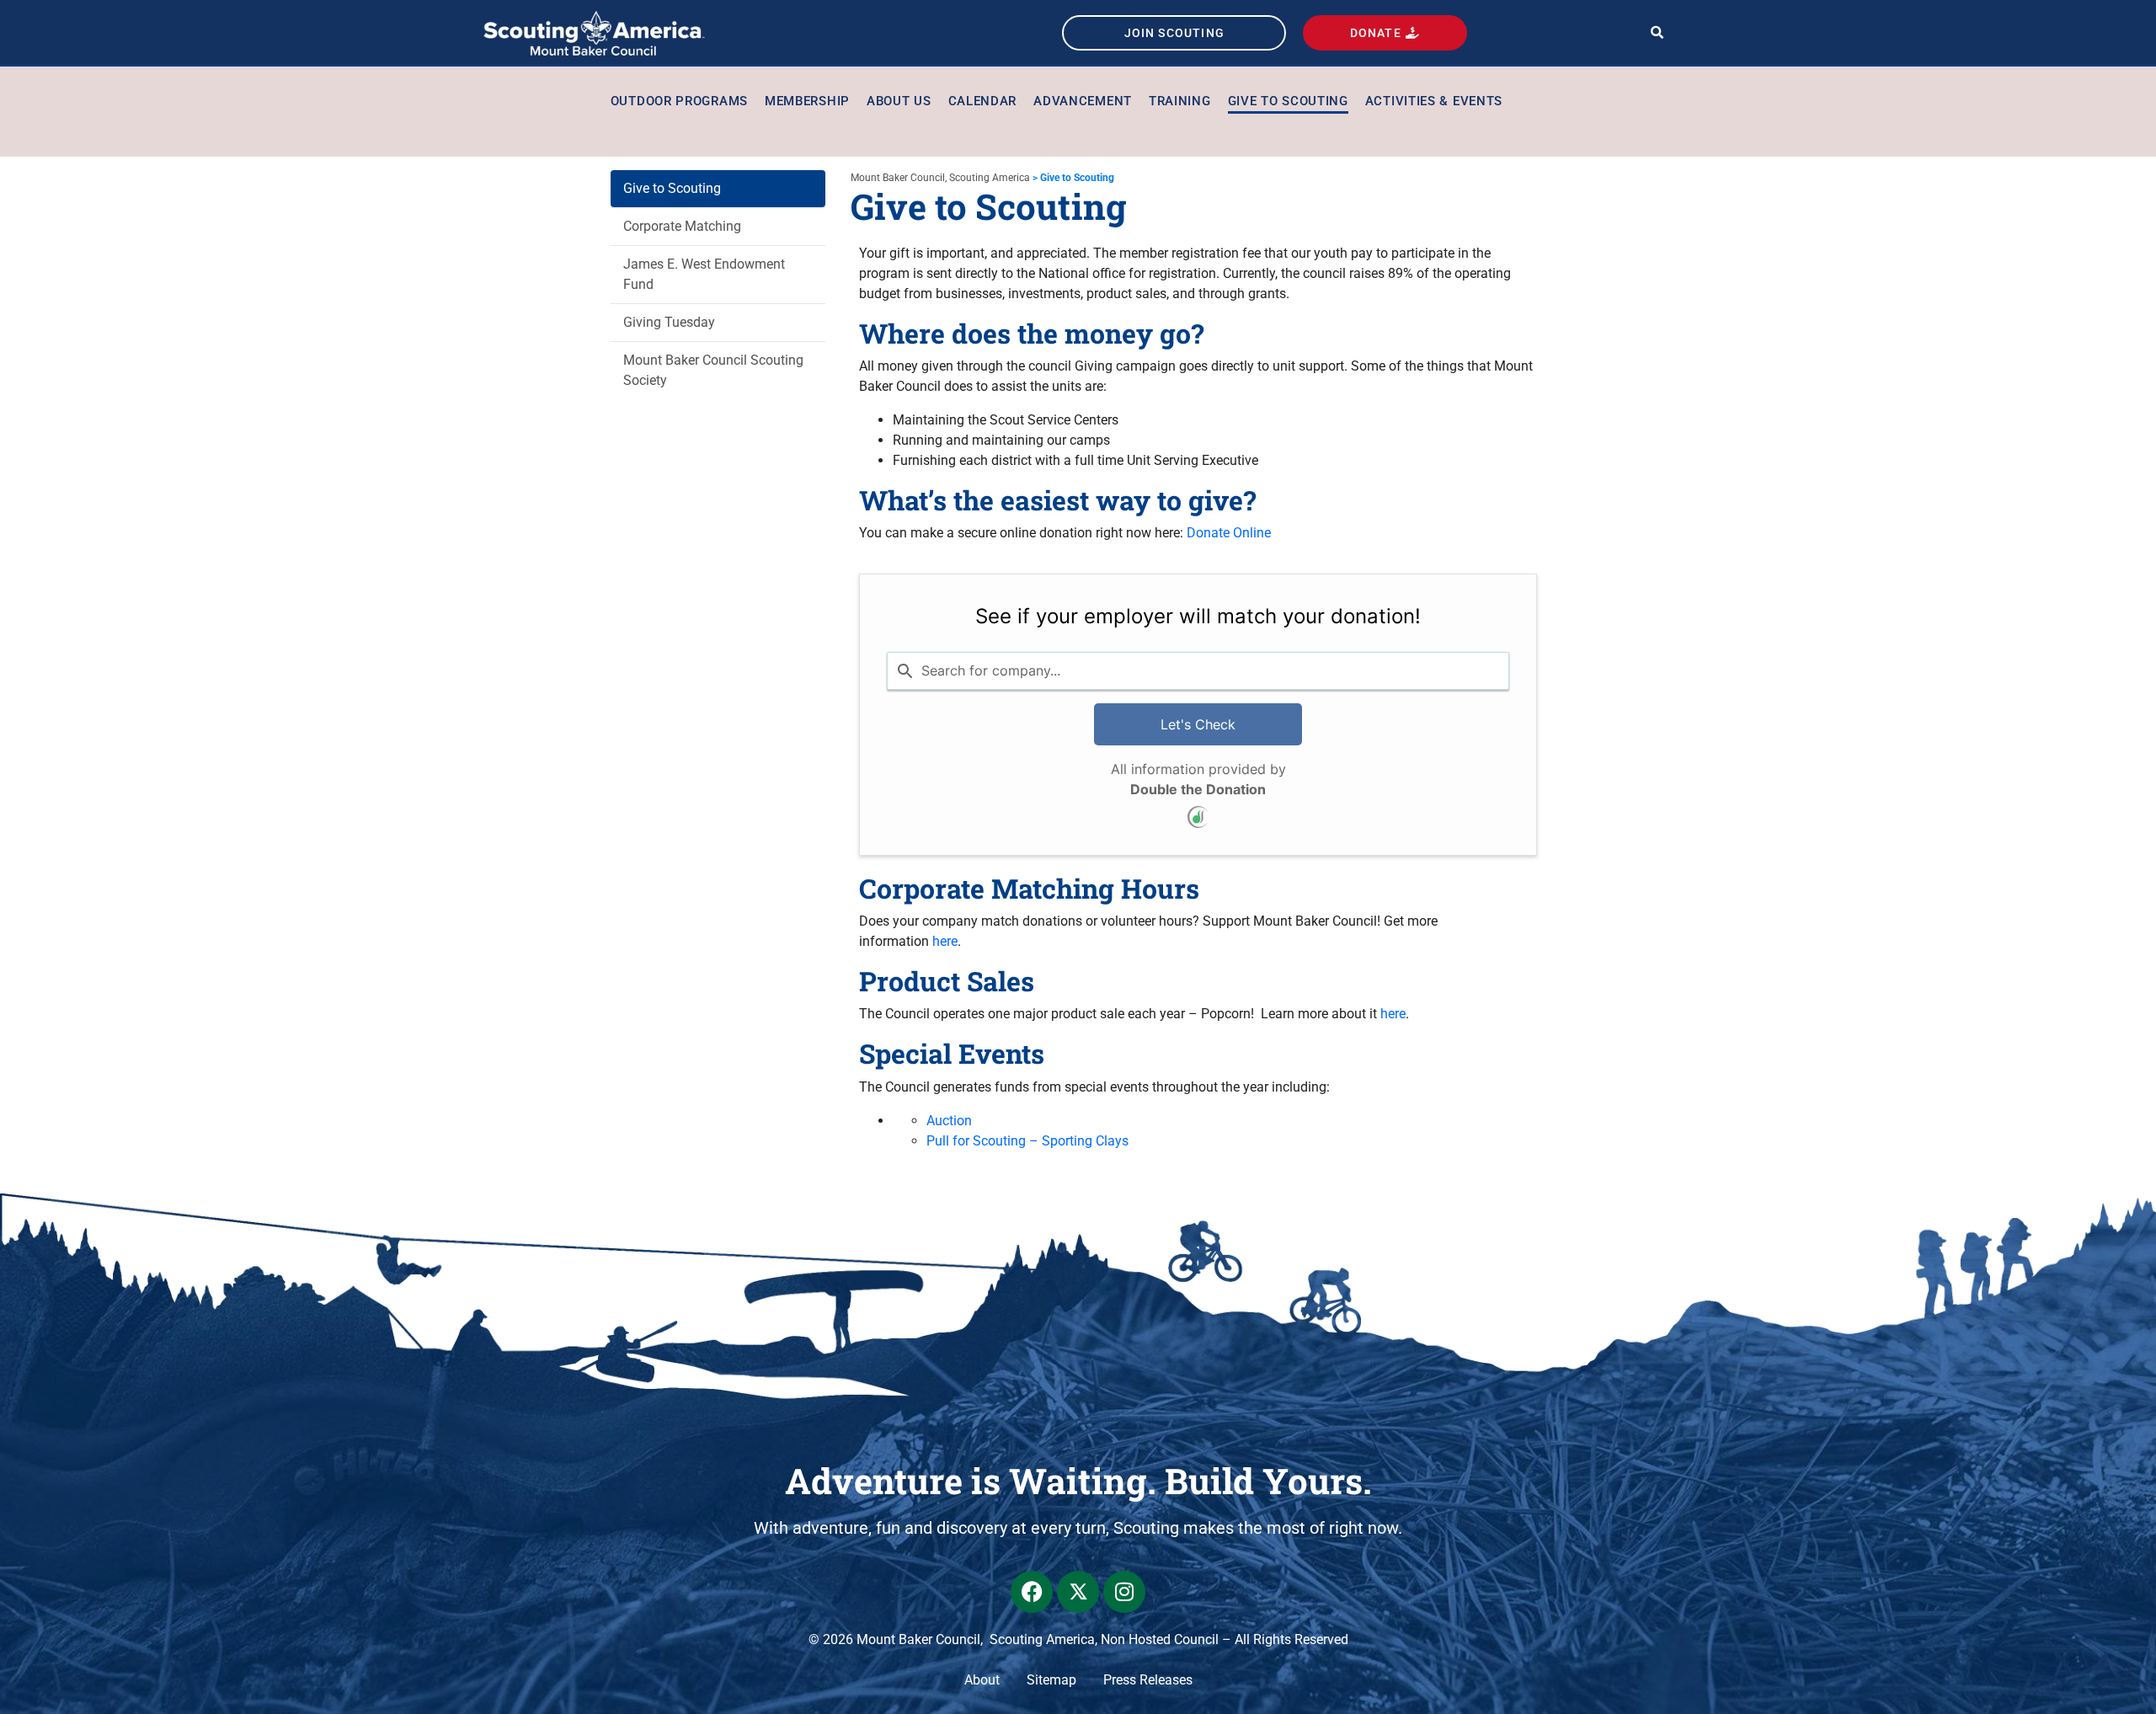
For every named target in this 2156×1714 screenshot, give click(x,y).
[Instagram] (1124, 1592)
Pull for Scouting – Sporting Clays (1027, 1141)
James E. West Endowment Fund (704, 274)
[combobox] (1198, 670)
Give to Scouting (1288, 101)
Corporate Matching (682, 226)
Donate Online (1229, 533)
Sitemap (1051, 1680)
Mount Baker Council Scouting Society (713, 370)
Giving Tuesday (669, 322)
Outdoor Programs (679, 101)
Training (1180, 101)
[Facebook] (1032, 1592)
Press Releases (1148, 1680)
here (945, 941)
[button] (1657, 33)
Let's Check (1198, 724)
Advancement (1083, 101)
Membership (807, 101)
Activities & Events (1434, 101)
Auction (949, 1121)
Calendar (983, 101)
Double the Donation (1198, 789)
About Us (899, 101)
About (982, 1680)
